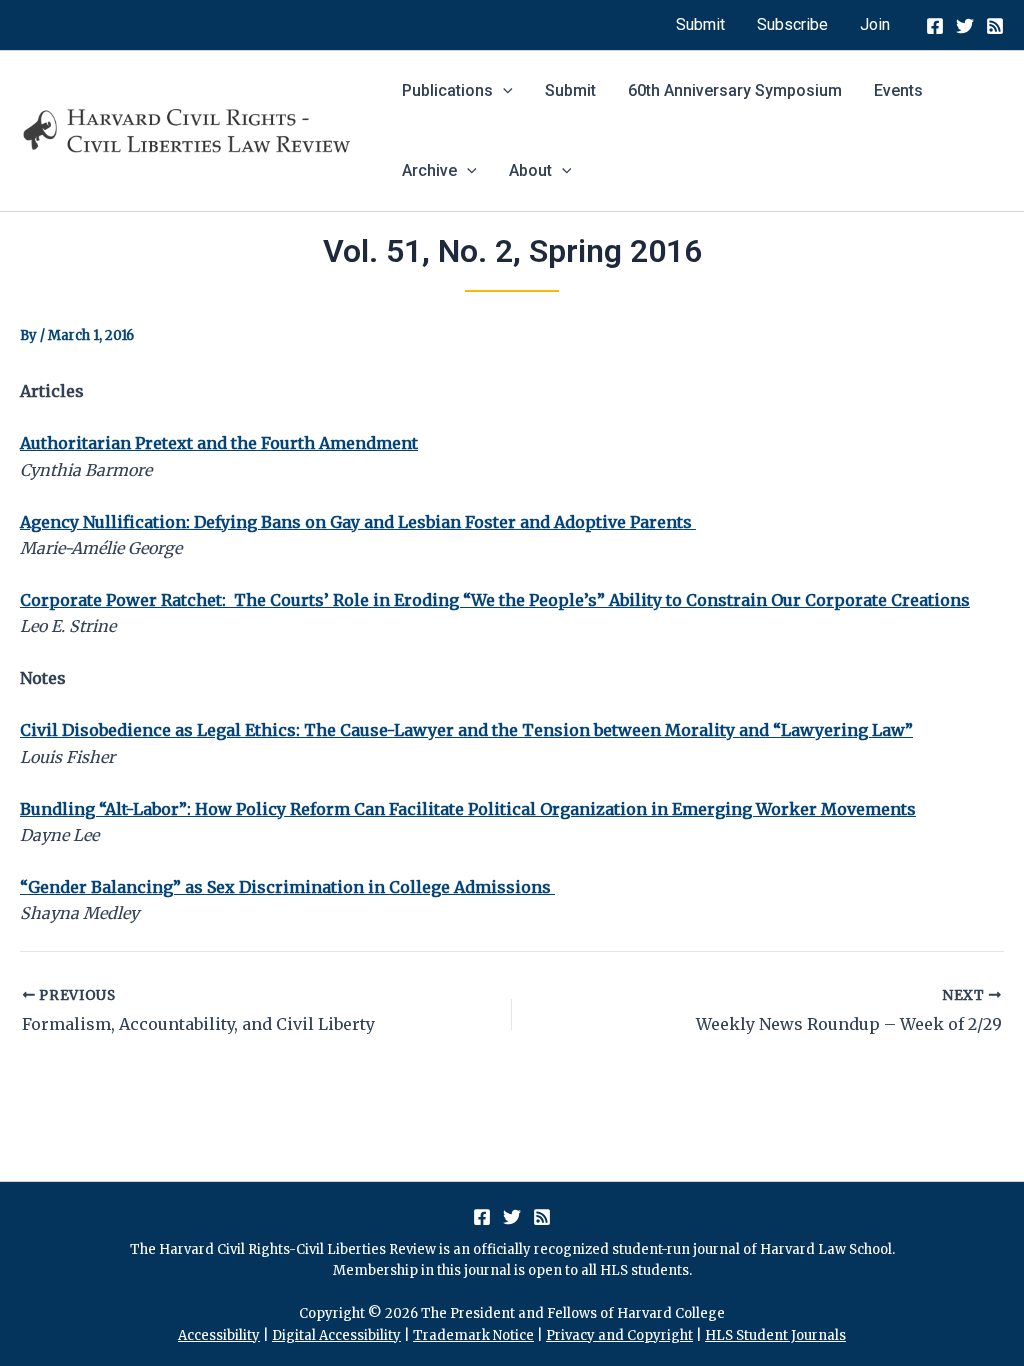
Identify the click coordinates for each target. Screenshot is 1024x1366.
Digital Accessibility (336, 1335)
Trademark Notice (473, 1335)
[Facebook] (935, 26)
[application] (503, 91)
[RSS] (995, 26)
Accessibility (219, 1335)
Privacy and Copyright (619, 1335)
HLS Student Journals (775, 1335)
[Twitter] (965, 26)
